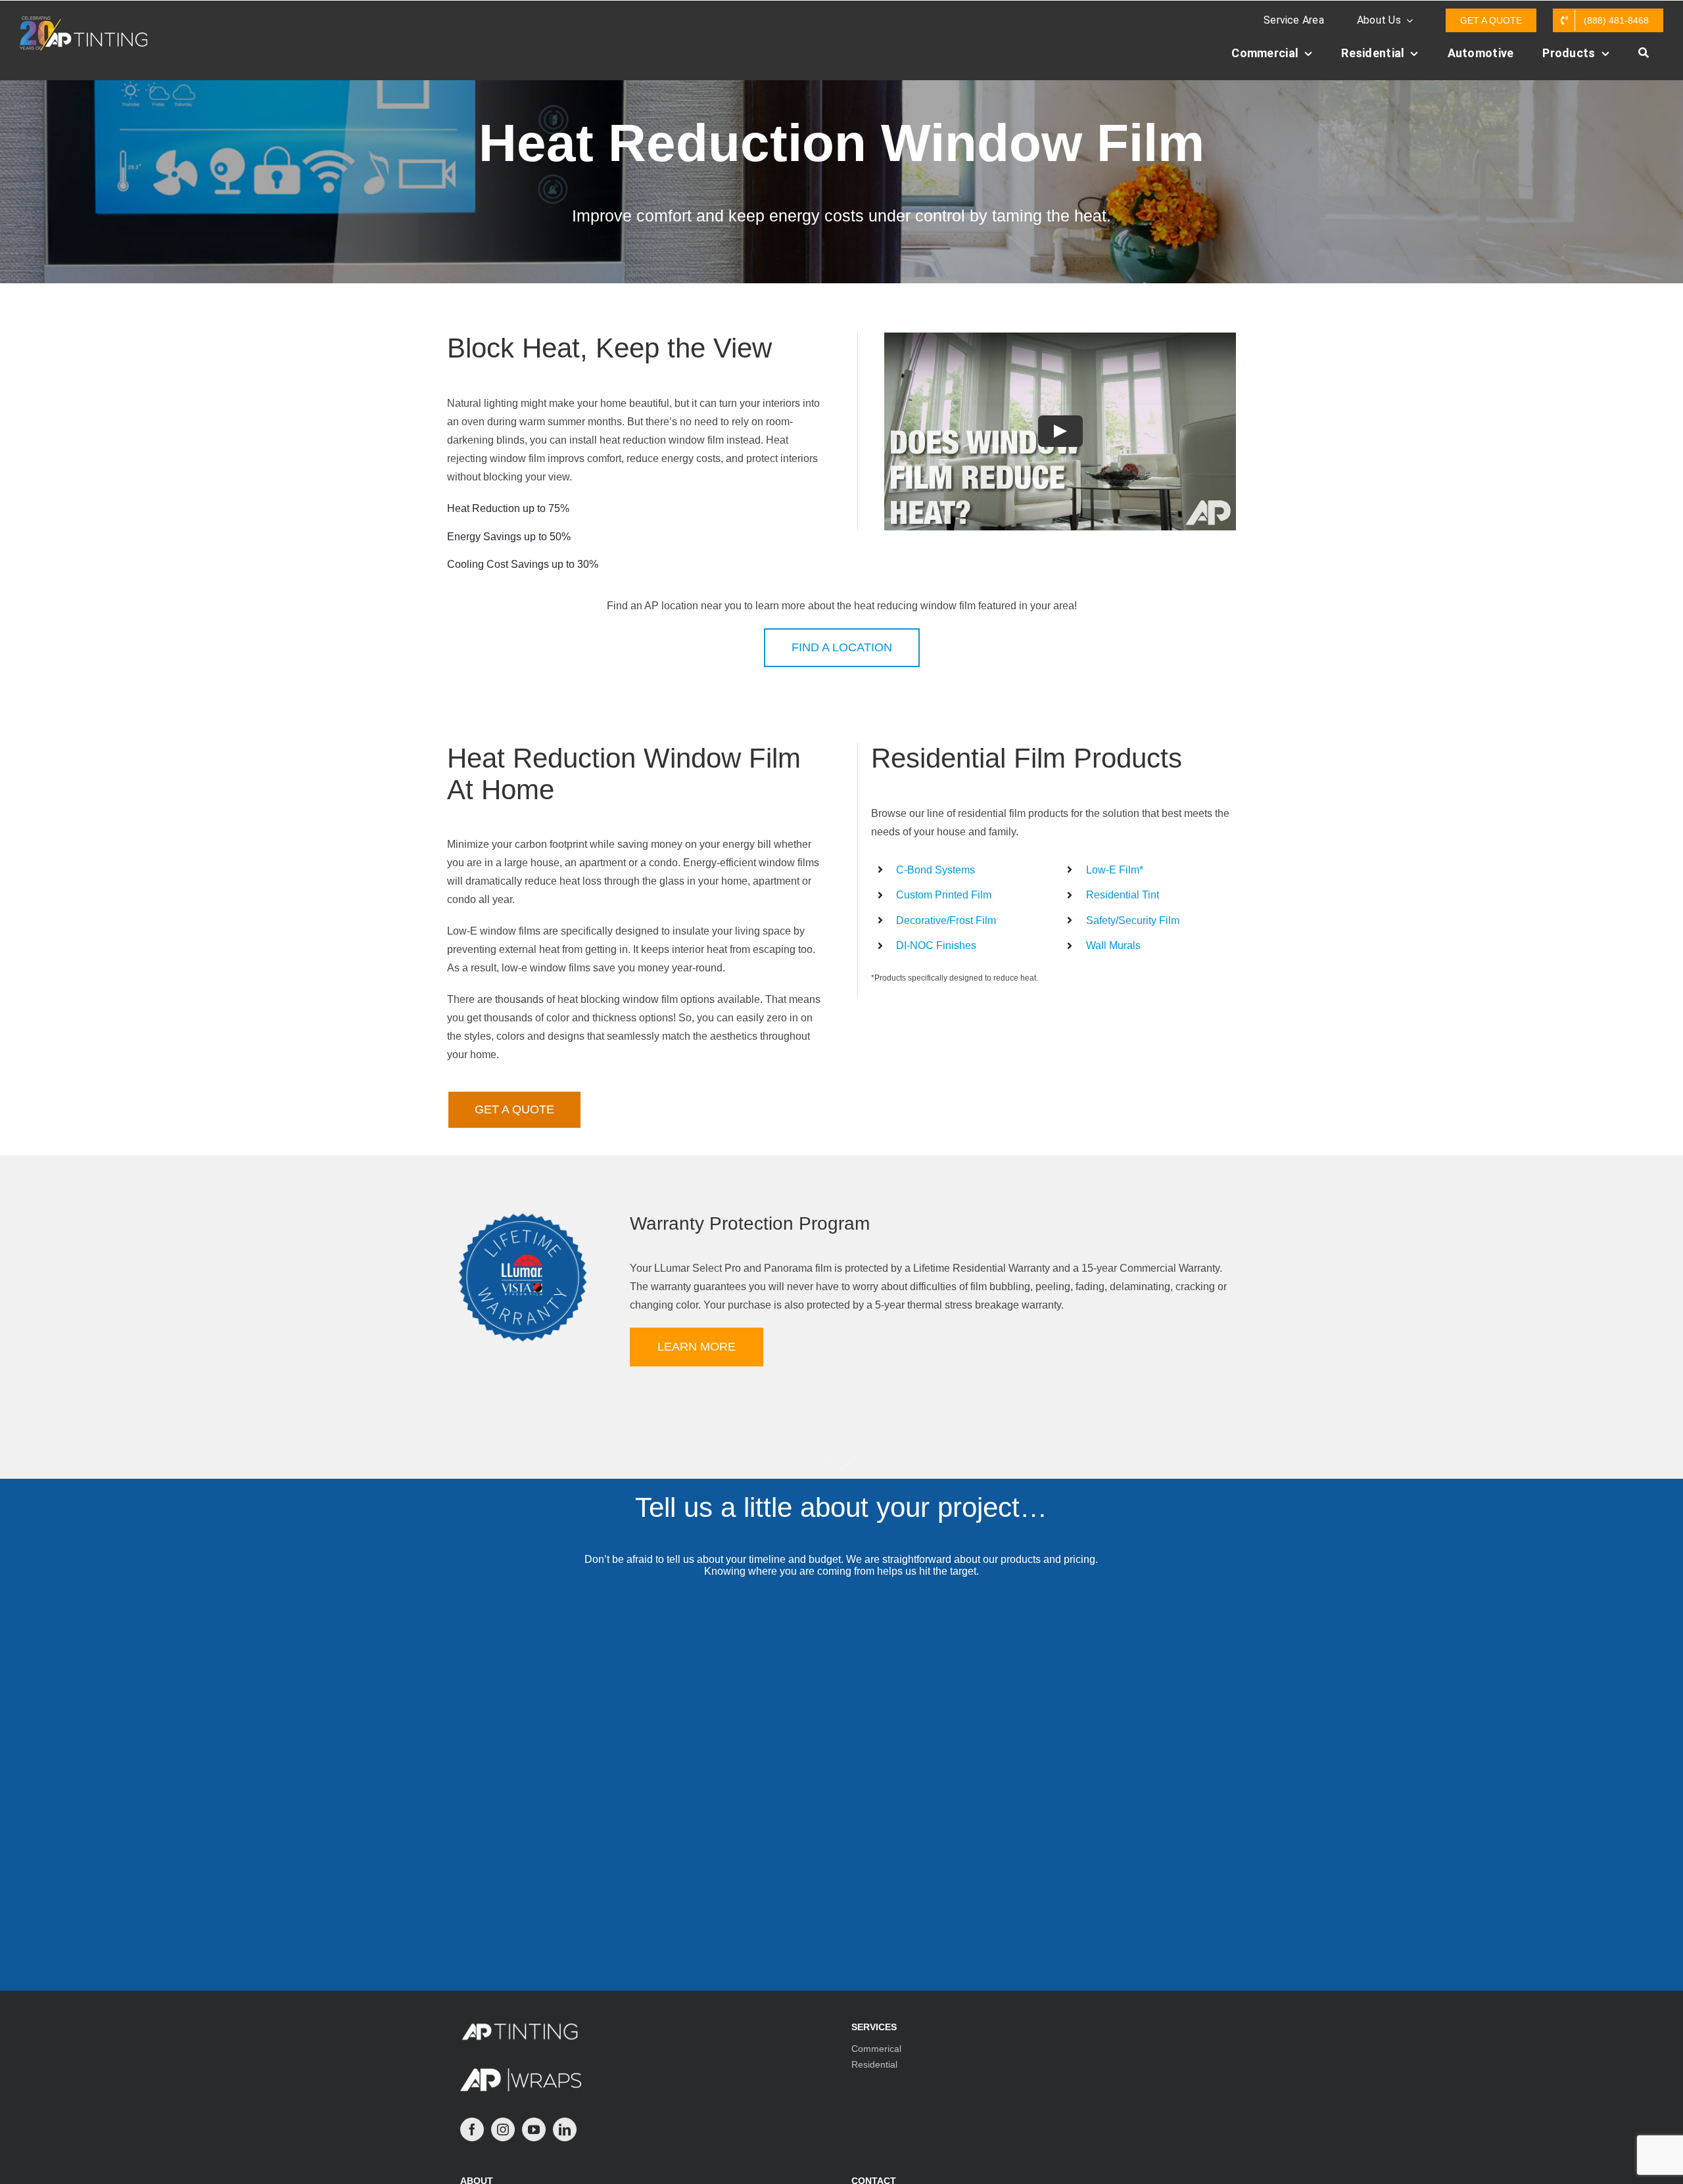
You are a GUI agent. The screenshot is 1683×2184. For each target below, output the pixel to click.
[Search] (1644, 60)
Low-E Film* (1115, 870)
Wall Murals (1113, 945)
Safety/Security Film (1133, 920)
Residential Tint (1123, 895)
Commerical (876, 2049)
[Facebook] (472, 2129)
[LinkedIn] (565, 2129)
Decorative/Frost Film (946, 920)
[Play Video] (1060, 432)
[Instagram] (503, 2129)
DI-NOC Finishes (936, 945)
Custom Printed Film (944, 895)
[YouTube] (534, 2129)
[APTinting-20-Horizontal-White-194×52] (83, 21)
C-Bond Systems (936, 870)
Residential (874, 2064)
